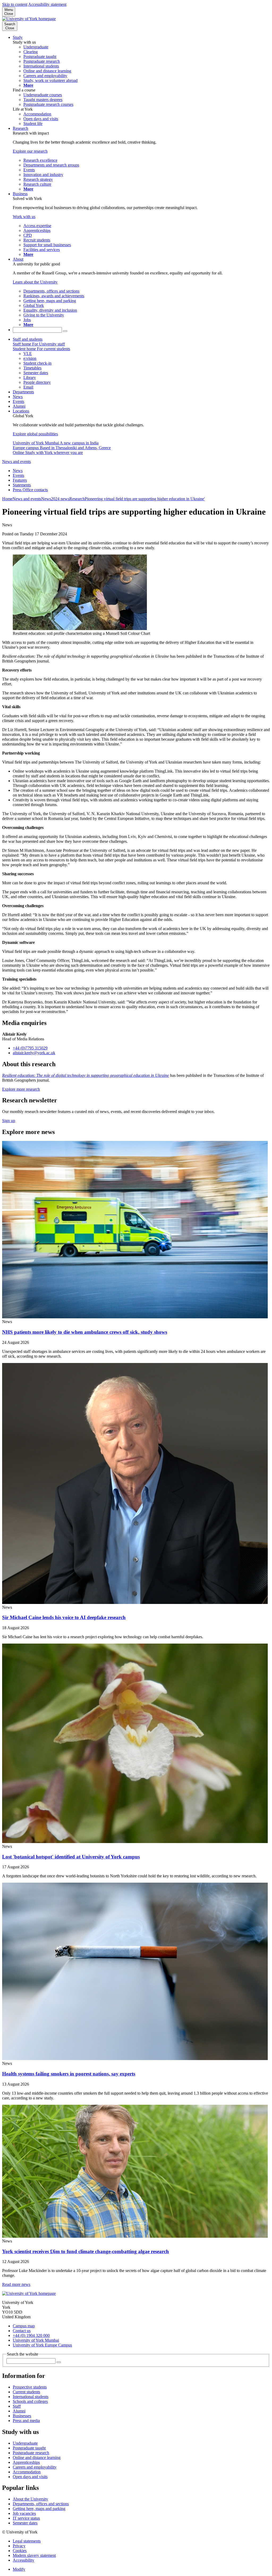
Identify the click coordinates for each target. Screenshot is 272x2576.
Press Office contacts (30, 490)
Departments (23, 392)
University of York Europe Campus (42, 2345)
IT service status (26, 2518)
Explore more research (21, 1089)
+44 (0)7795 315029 (30, 1048)
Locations (21, 411)
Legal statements (27, 2541)
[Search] (65, 331)
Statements (22, 485)
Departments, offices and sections (41, 2504)
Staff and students (28, 339)
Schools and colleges (30, 2401)
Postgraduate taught (29, 2448)
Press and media (26, 2421)
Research (20, 128)
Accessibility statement (47, 4)
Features (20, 480)
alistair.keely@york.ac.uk (34, 1053)
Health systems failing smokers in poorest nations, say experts (69, 2074)
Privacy (19, 2546)
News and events (16, 462)
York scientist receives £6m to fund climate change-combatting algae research (86, 2251)
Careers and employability (35, 2467)
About (18, 259)
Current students (26, 2392)
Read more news (16, 2284)
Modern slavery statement (34, 2555)
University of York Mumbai (36, 2340)
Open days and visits (30, 2477)
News (18, 397)
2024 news (60, 499)
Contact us (22, 2331)
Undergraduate (25, 2443)
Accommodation (27, 2472)
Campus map (24, 2326)
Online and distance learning (37, 2458)
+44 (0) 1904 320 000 (31, 2335)
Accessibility (24, 2560)
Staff (17, 2406)
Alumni (19, 406)
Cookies (20, 2551)
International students (31, 2397)
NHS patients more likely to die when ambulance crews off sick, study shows (85, 1332)
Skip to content (15, 4)
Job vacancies (24, 2513)
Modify (19, 2569)
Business (20, 194)
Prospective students (30, 2387)
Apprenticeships (26, 2462)
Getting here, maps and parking (39, 2509)
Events (18, 401)
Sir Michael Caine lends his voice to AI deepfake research (64, 1617)
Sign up (9, 1121)
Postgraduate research (31, 2453)
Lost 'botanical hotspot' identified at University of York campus (71, 1857)
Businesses (22, 2416)
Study (18, 37)
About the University (30, 2499)
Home (7, 499)
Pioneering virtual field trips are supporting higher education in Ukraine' (145, 499)
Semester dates (25, 2523)
